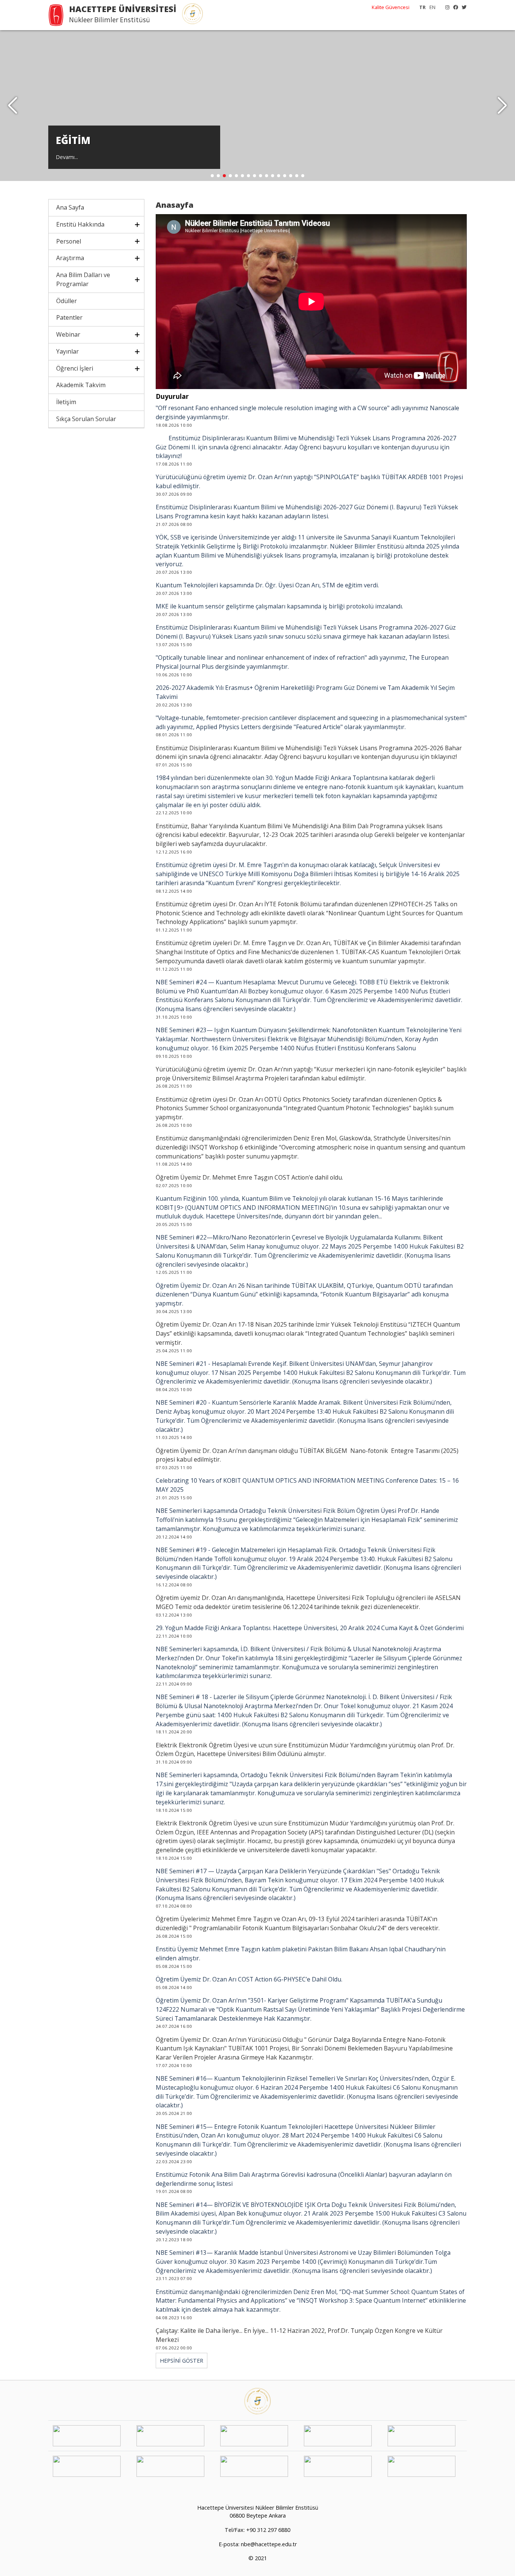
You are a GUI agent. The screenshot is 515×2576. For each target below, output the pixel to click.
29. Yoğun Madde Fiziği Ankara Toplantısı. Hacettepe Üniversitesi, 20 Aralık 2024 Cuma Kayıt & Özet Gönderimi (310, 1628)
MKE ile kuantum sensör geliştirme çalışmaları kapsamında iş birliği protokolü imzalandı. (279, 606)
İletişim (66, 402)
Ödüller (67, 301)
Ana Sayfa (70, 207)
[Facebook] (454, 7)
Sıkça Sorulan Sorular (86, 419)
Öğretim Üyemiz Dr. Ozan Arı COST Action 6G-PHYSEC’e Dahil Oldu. (249, 1979)
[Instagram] (445, 7)
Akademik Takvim (81, 385)
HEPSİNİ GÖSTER (182, 2361)
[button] (502, 106)
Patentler (69, 317)
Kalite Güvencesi (391, 7)
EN (432, 7)
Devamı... (67, 157)
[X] (462, 7)
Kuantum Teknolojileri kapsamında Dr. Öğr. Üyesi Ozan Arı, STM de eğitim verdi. (267, 585)
